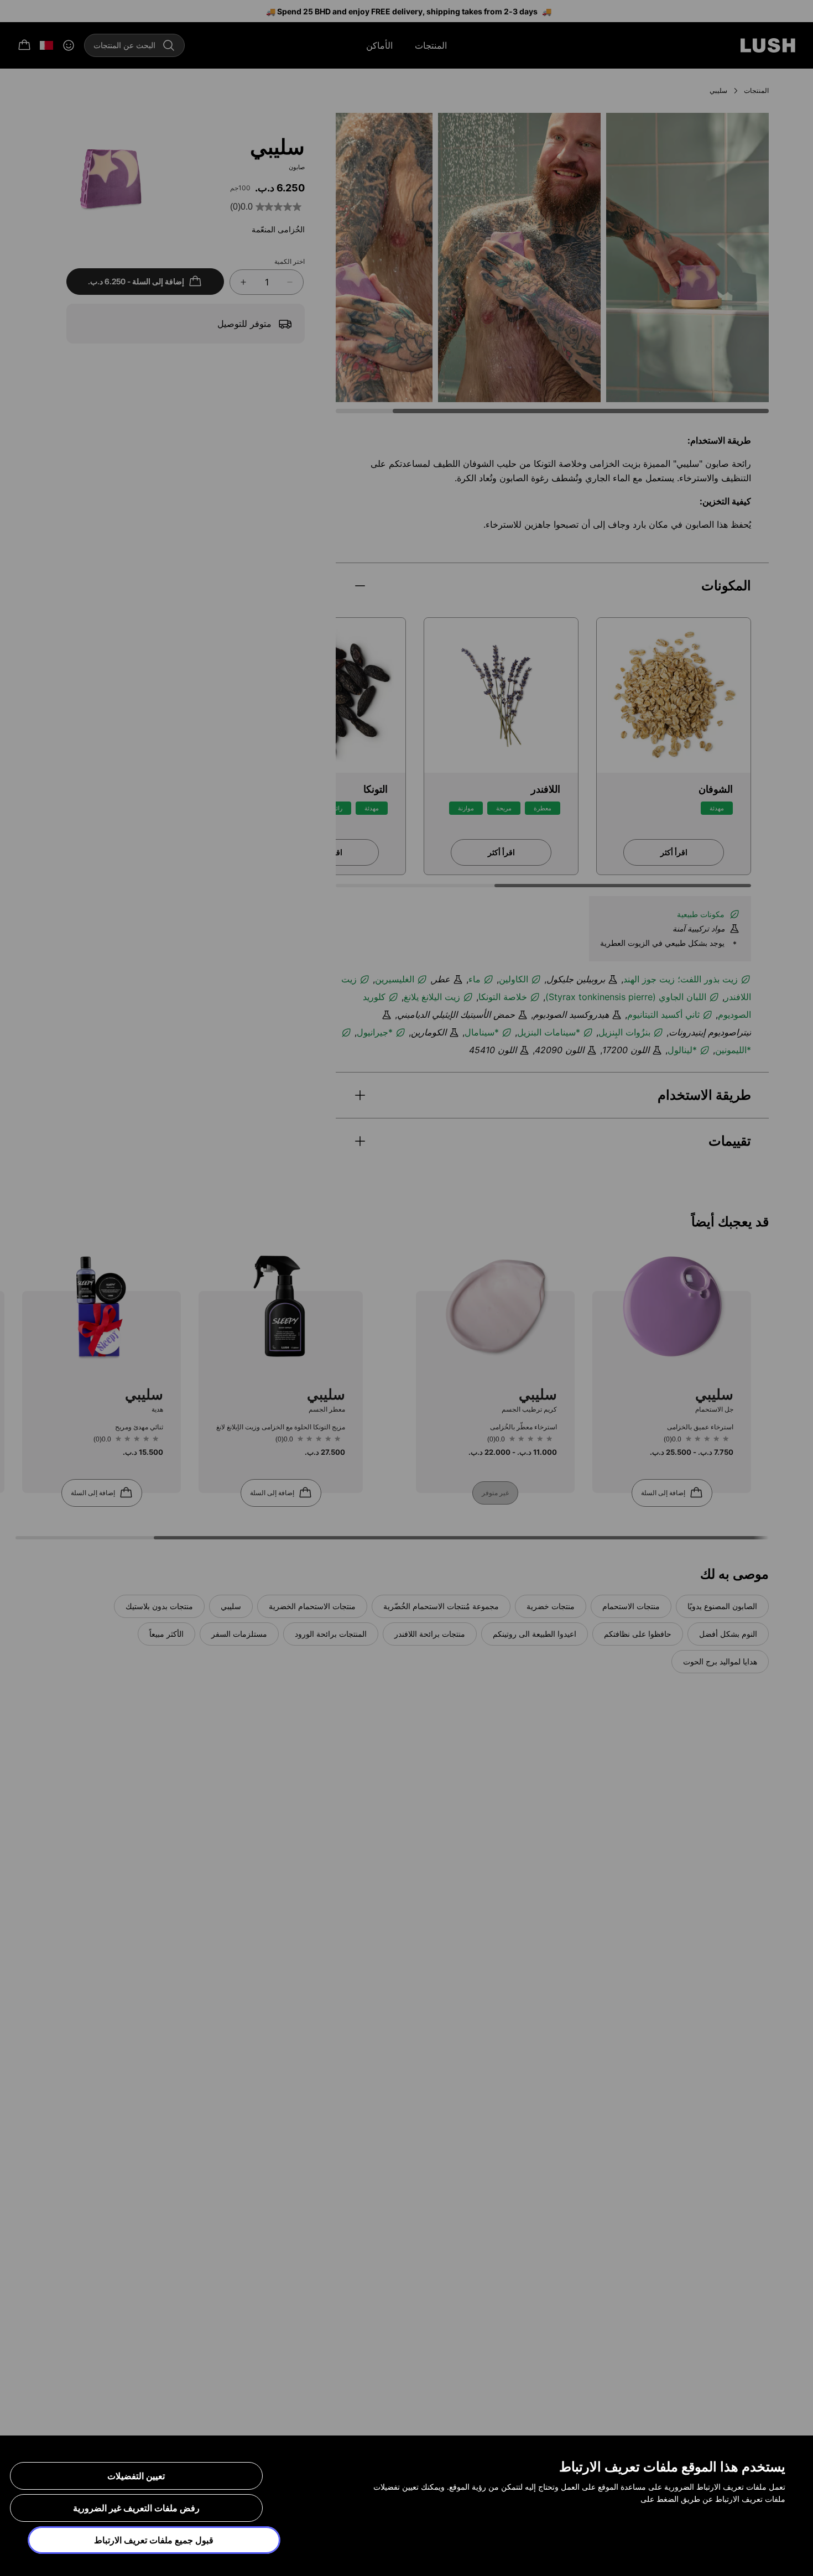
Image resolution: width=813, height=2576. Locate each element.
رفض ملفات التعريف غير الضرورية (136, 2508)
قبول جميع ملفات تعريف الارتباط (154, 2540)
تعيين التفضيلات (136, 2476)
